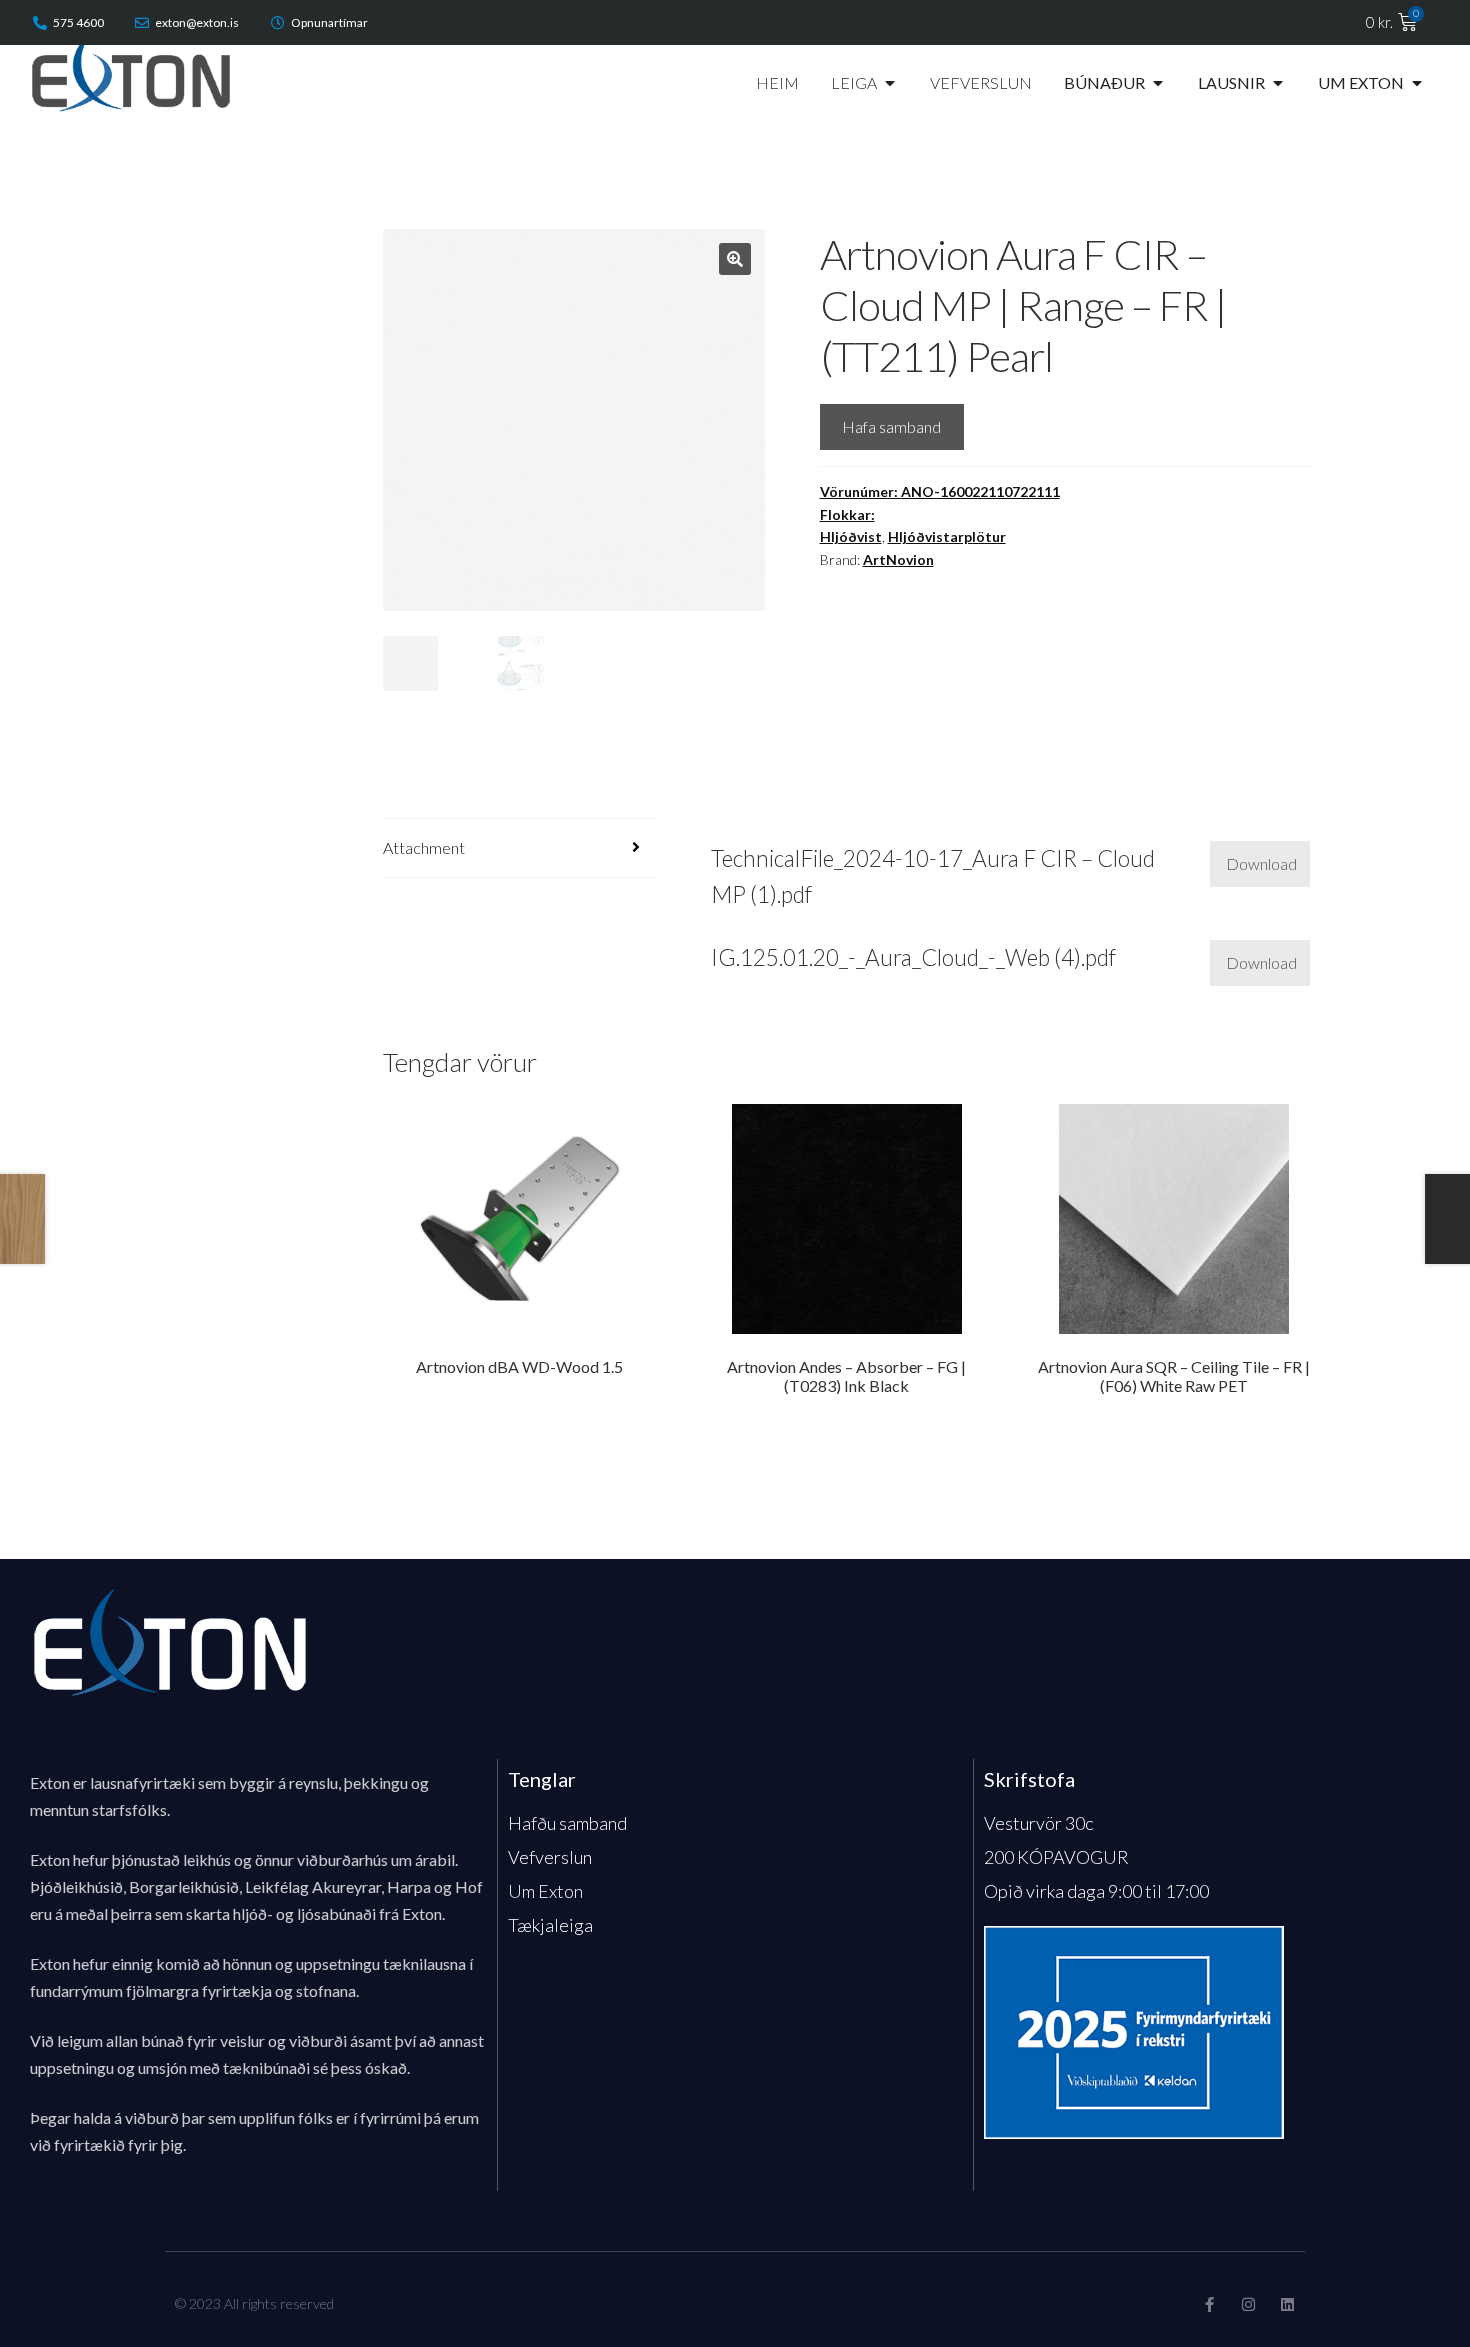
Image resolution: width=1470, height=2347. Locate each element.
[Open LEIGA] (890, 83)
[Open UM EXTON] (1417, 83)
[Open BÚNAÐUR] (1158, 83)
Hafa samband (891, 426)
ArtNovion (898, 559)
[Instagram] (1248, 2304)
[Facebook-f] (1209, 2304)
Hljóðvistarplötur (947, 536)
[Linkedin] (1287, 2304)
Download (1261, 863)
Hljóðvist (851, 536)
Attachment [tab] (424, 847)
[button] (735, 259)
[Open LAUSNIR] (1278, 83)
